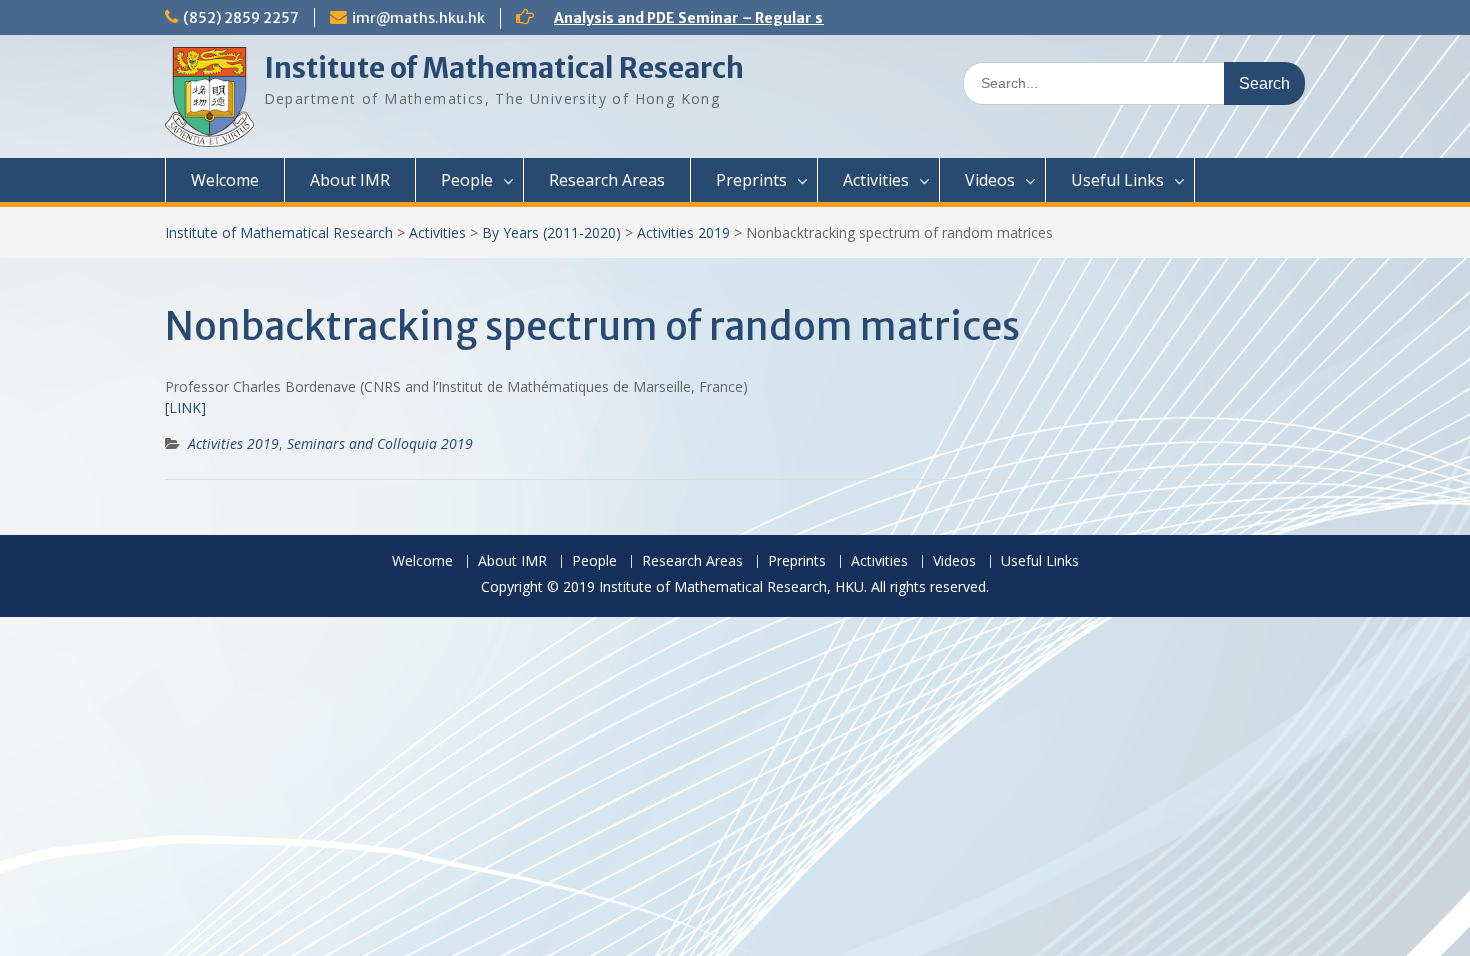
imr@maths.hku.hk (418, 18)
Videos (990, 180)
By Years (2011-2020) (551, 232)
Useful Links (1117, 180)
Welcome (225, 180)
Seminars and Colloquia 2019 (380, 443)
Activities (876, 180)
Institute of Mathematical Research (504, 68)
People (467, 180)
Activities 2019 (683, 232)
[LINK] (185, 407)
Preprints (751, 180)
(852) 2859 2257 (241, 18)
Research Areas (607, 180)
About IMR (350, 180)
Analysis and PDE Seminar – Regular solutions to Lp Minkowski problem (808, 18)
